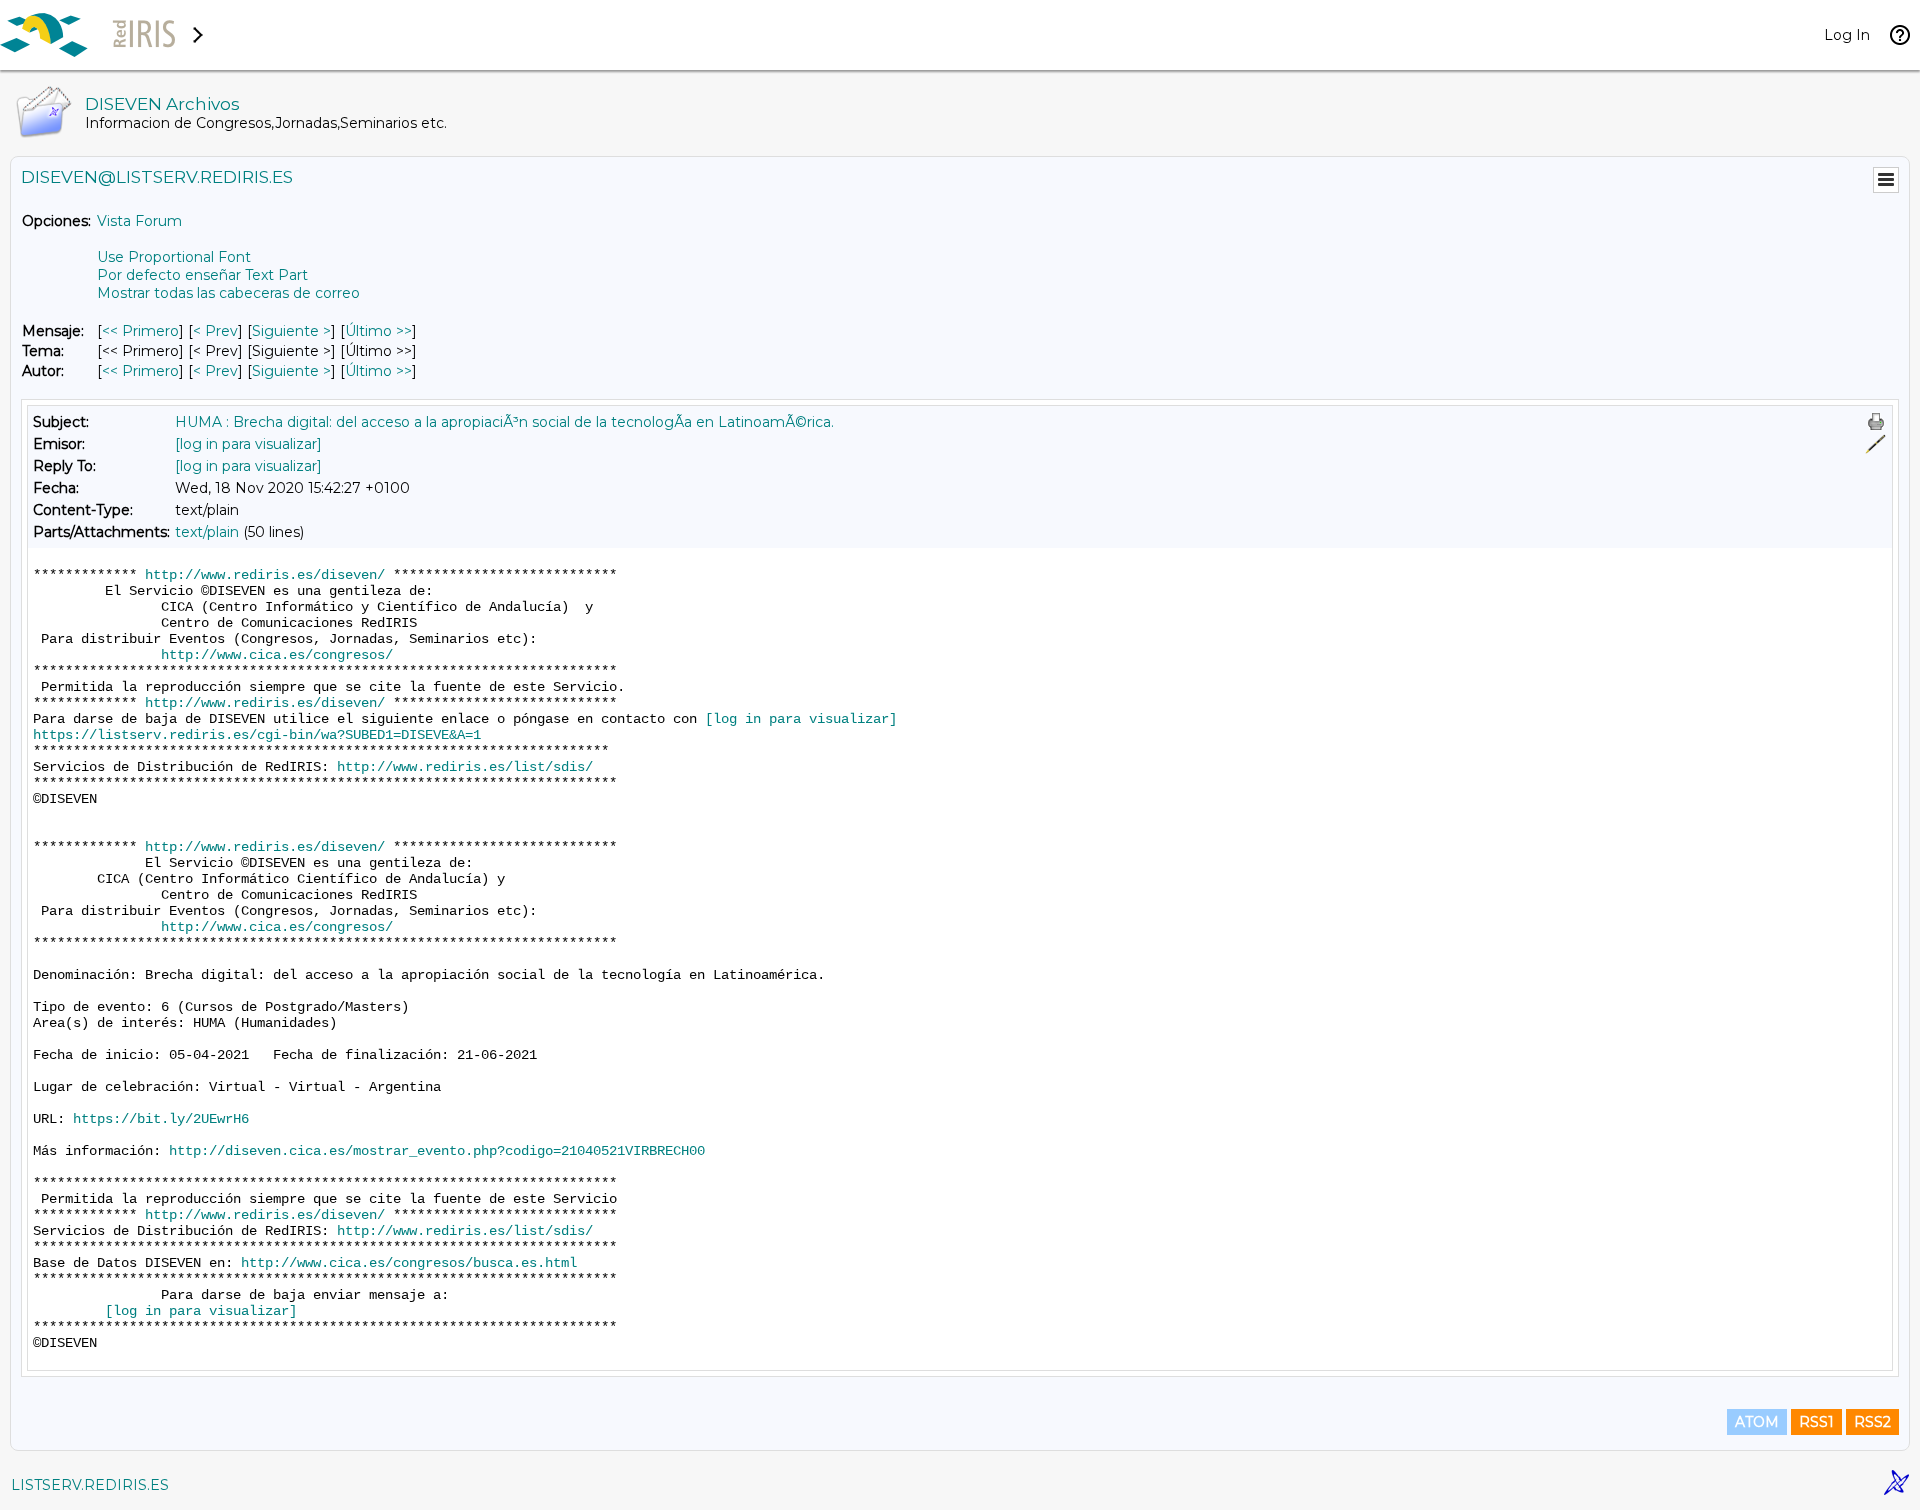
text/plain (207, 532)
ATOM (1757, 1422)
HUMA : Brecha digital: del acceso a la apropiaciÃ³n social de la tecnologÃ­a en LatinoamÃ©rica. (504, 422)
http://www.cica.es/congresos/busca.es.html (409, 1263)
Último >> (378, 331)
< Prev (215, 331)
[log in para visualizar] (248, 444)
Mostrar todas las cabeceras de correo (228, 293)
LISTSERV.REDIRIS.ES (90, 1485)
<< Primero (140, 331)
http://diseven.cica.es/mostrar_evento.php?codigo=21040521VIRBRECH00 (437, 1151)
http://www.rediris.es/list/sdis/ (465, 767)
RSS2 (1872, 1422)
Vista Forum (139, 221)
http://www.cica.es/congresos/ (277, 655)
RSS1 (1816, 1422)
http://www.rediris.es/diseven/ (265, 575)
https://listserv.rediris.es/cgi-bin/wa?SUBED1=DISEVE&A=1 (257, 735)
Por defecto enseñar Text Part (202, 275)
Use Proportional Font (174, 257)
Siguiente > (291, 331)
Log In (1847, 35)
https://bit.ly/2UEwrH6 (161, 1119)
